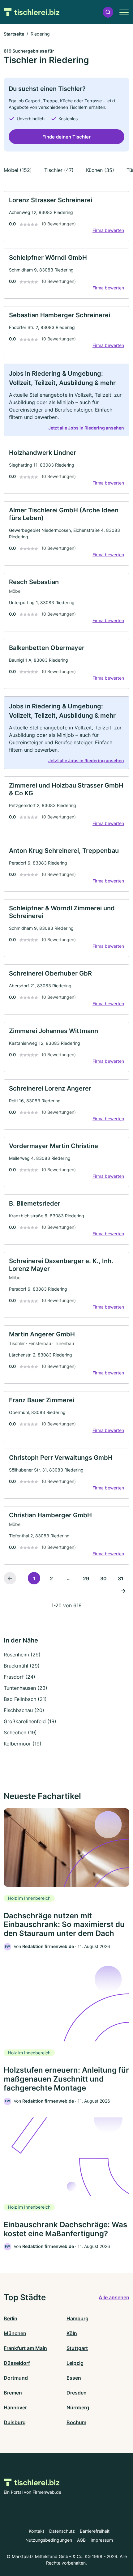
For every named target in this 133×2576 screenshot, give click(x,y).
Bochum (76, 2422)
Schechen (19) (20, 1732)
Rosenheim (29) (22, 1655)
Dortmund (16, 2378)
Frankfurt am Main (25, 2348)
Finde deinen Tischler (66, 137)
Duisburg (15, 2422)
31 (121, 1578)
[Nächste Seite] (123, 1591)
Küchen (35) (100, 170)
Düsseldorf (17, 2363)
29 (86, 1578)
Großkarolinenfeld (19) (30, 1721)
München (15, 2333)
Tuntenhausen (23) (26, 1688)
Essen (74, 2378)
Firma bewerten (108, 230)
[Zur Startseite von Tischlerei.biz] (32, 12)
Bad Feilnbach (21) (25, 1699)
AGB (81, 2540)
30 (103, 1578)
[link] (66, 216)
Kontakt (36, 2531)
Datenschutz (62, 2531)
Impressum (102, 2540)
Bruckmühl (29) (22, 1666)
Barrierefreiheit (95, 2531)
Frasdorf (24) (19, 1677)
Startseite (14, 34)
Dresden (77, 2393)
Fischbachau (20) (24, 1710)
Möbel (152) (18, 170)
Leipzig (75, 2363)
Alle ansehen (114, 2297)
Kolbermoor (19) (23, 1744)
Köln (72, 2333)
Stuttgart (77, 2348)
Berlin (11, 2318)
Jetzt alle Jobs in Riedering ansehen (86, 428)
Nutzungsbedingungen (49, 2540)
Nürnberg (78, 2407)
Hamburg (77, 2318)
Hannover (15, 2407)
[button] (108, 12)
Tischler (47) (59, 170)
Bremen (13, 2393)
